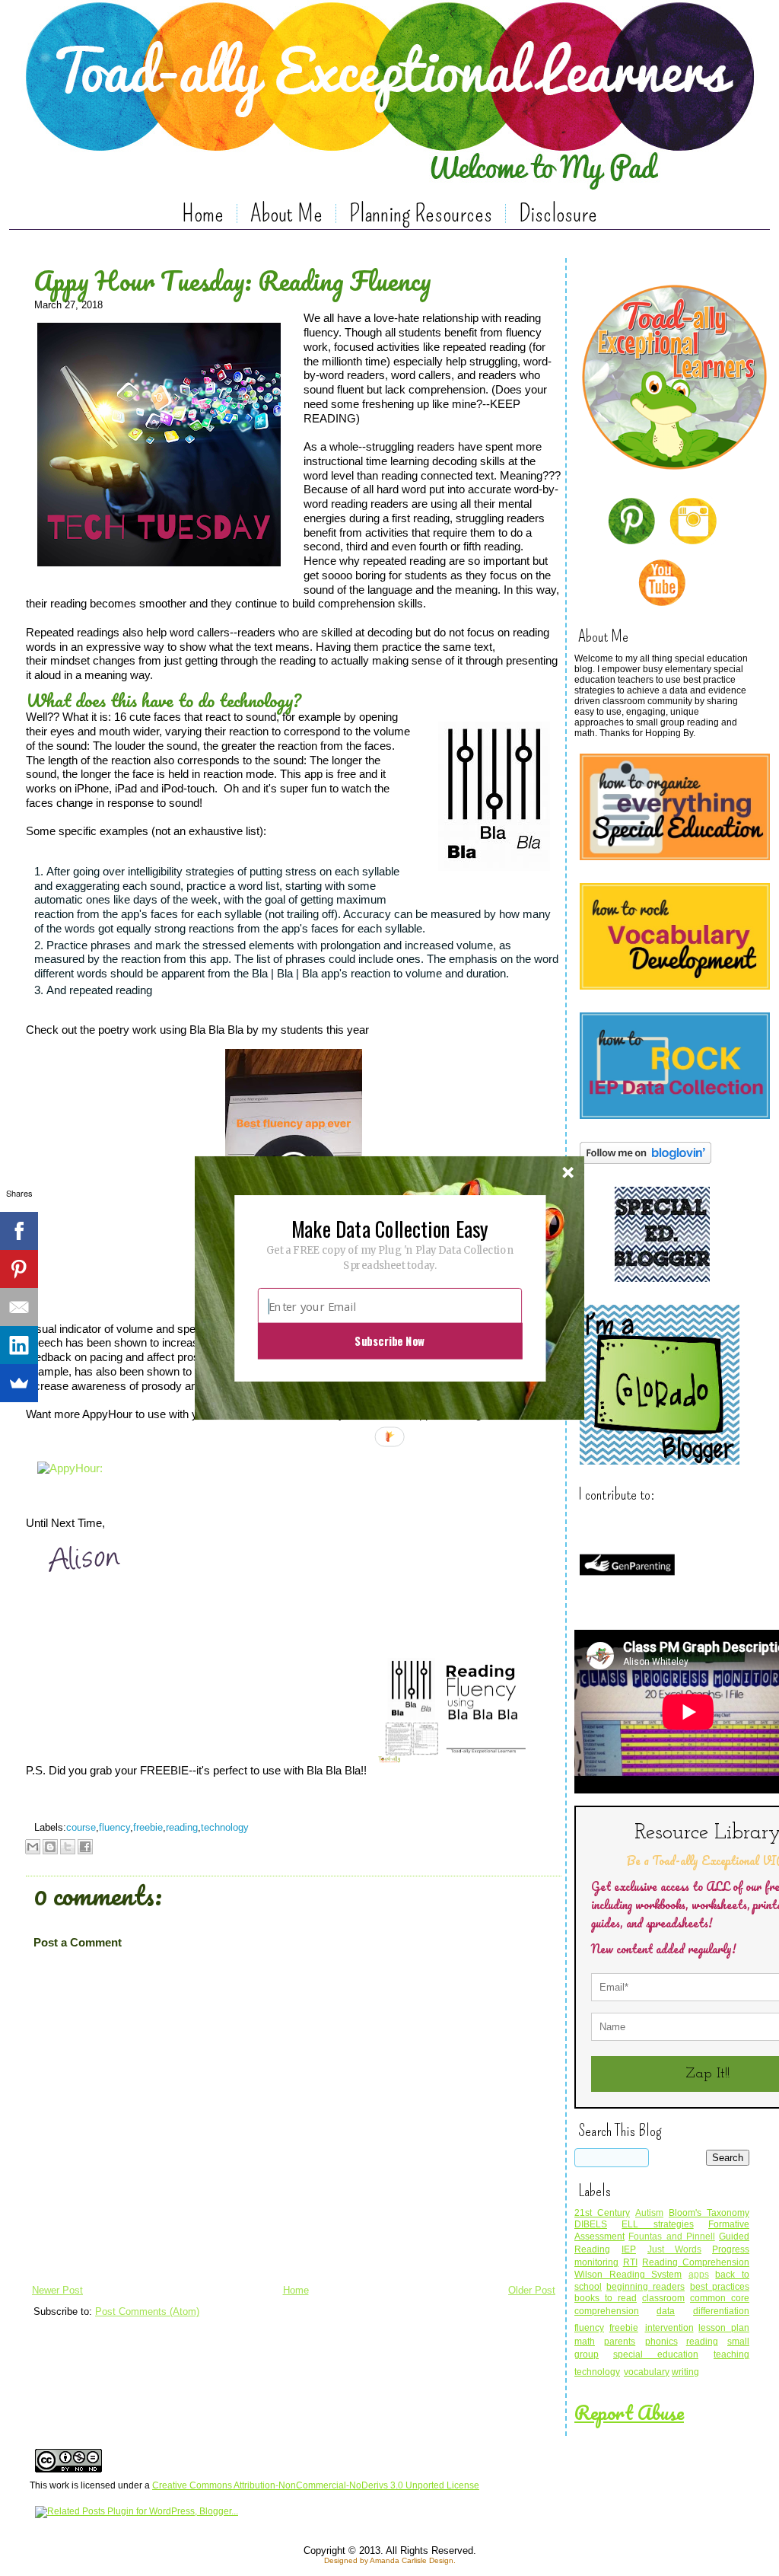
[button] (389, 1228)
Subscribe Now (389, 1341)
